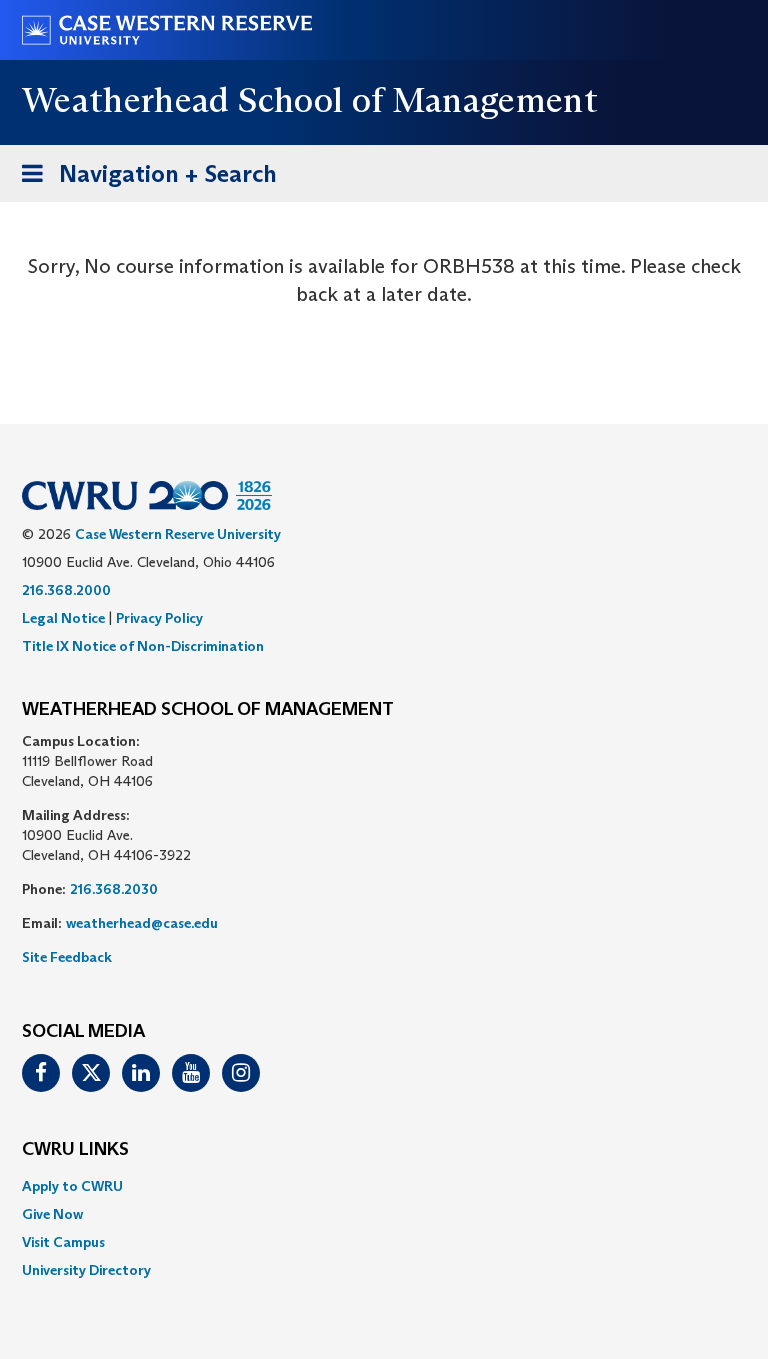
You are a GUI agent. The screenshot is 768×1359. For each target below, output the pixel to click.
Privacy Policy (159, 618)
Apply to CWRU (72, 1186)
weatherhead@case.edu (142, 923)
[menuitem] (384, 1186)
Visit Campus (63, 1242)
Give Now (52, 1214)
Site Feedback (67, 957)
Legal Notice (63, 618)
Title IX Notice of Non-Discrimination (143, 646)
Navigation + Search (143, 180)
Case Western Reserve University (178, 534)
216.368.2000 (66, 590)
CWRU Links (75, 1150)
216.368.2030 (114, 889)
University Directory (86, 1270)
